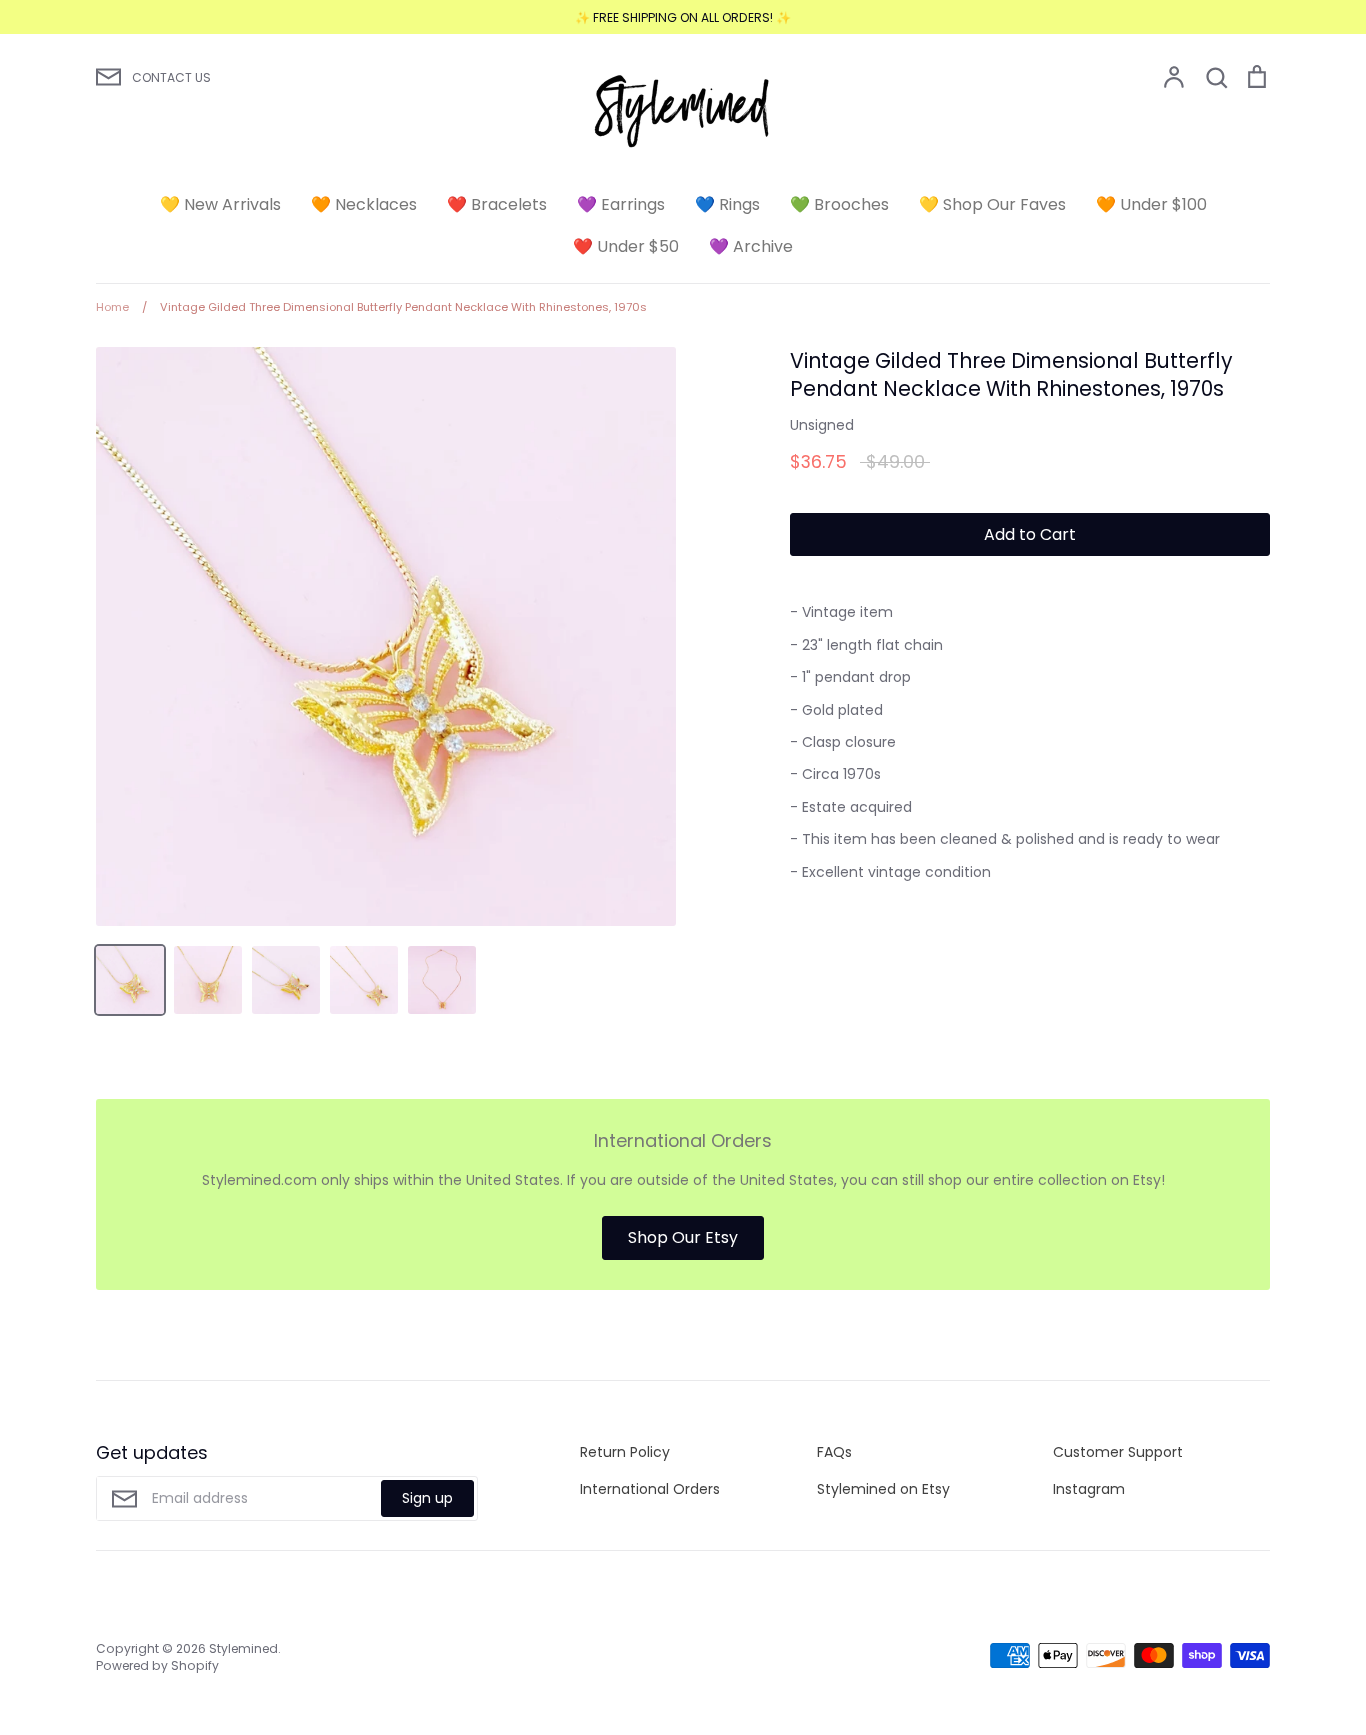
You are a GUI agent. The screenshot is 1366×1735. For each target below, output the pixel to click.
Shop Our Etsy (683, 1237)
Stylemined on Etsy (883, 1489)
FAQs (834, 1452)
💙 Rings (727, 204)
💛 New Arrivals (220, 204)
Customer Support (1118, 1452)
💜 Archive (751, 246)
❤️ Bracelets (497, 204)
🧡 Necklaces (364, 204)
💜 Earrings (621, 204)
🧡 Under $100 (1151, 204)
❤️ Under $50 (626, 246)
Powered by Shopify (157, 1665)
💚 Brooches (839, 204)
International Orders (650, 1489)
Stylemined (243, 1648)
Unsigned (822, 425)
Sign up (427, 1498)
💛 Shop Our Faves (992, 204)
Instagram (1089, 1489)
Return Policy (625, 1452)
